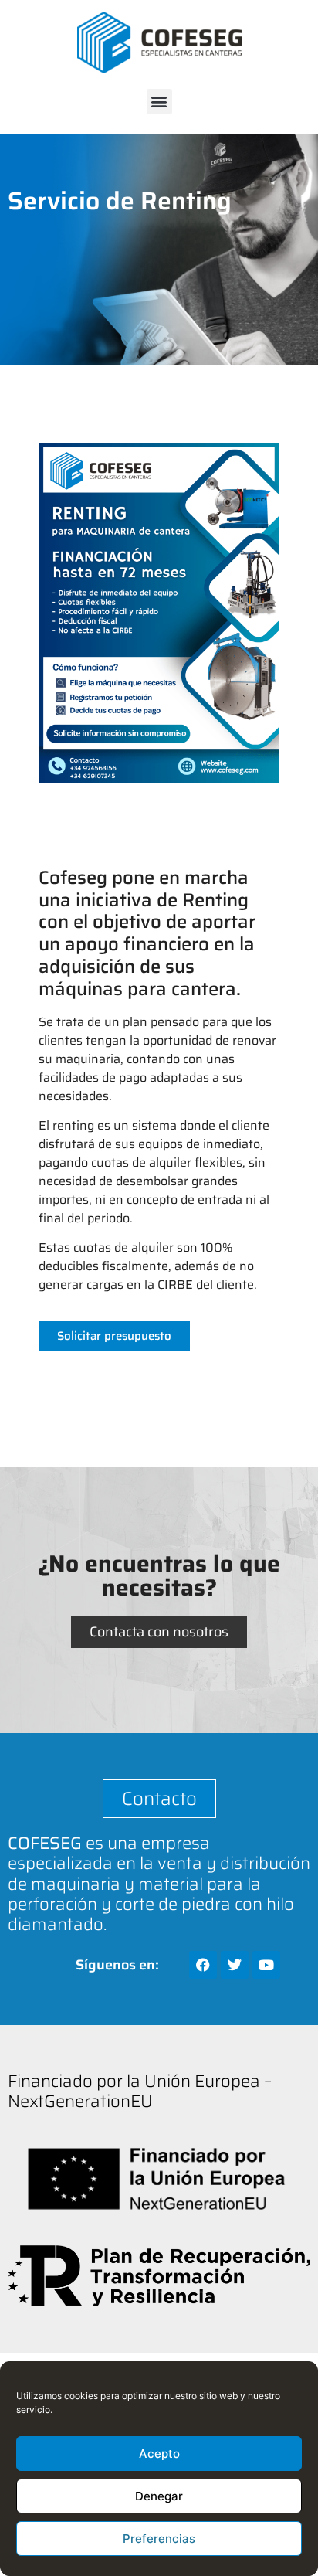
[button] (159, 102)
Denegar (159, 2496)
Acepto (159, 2454)
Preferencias (159, 2539)
